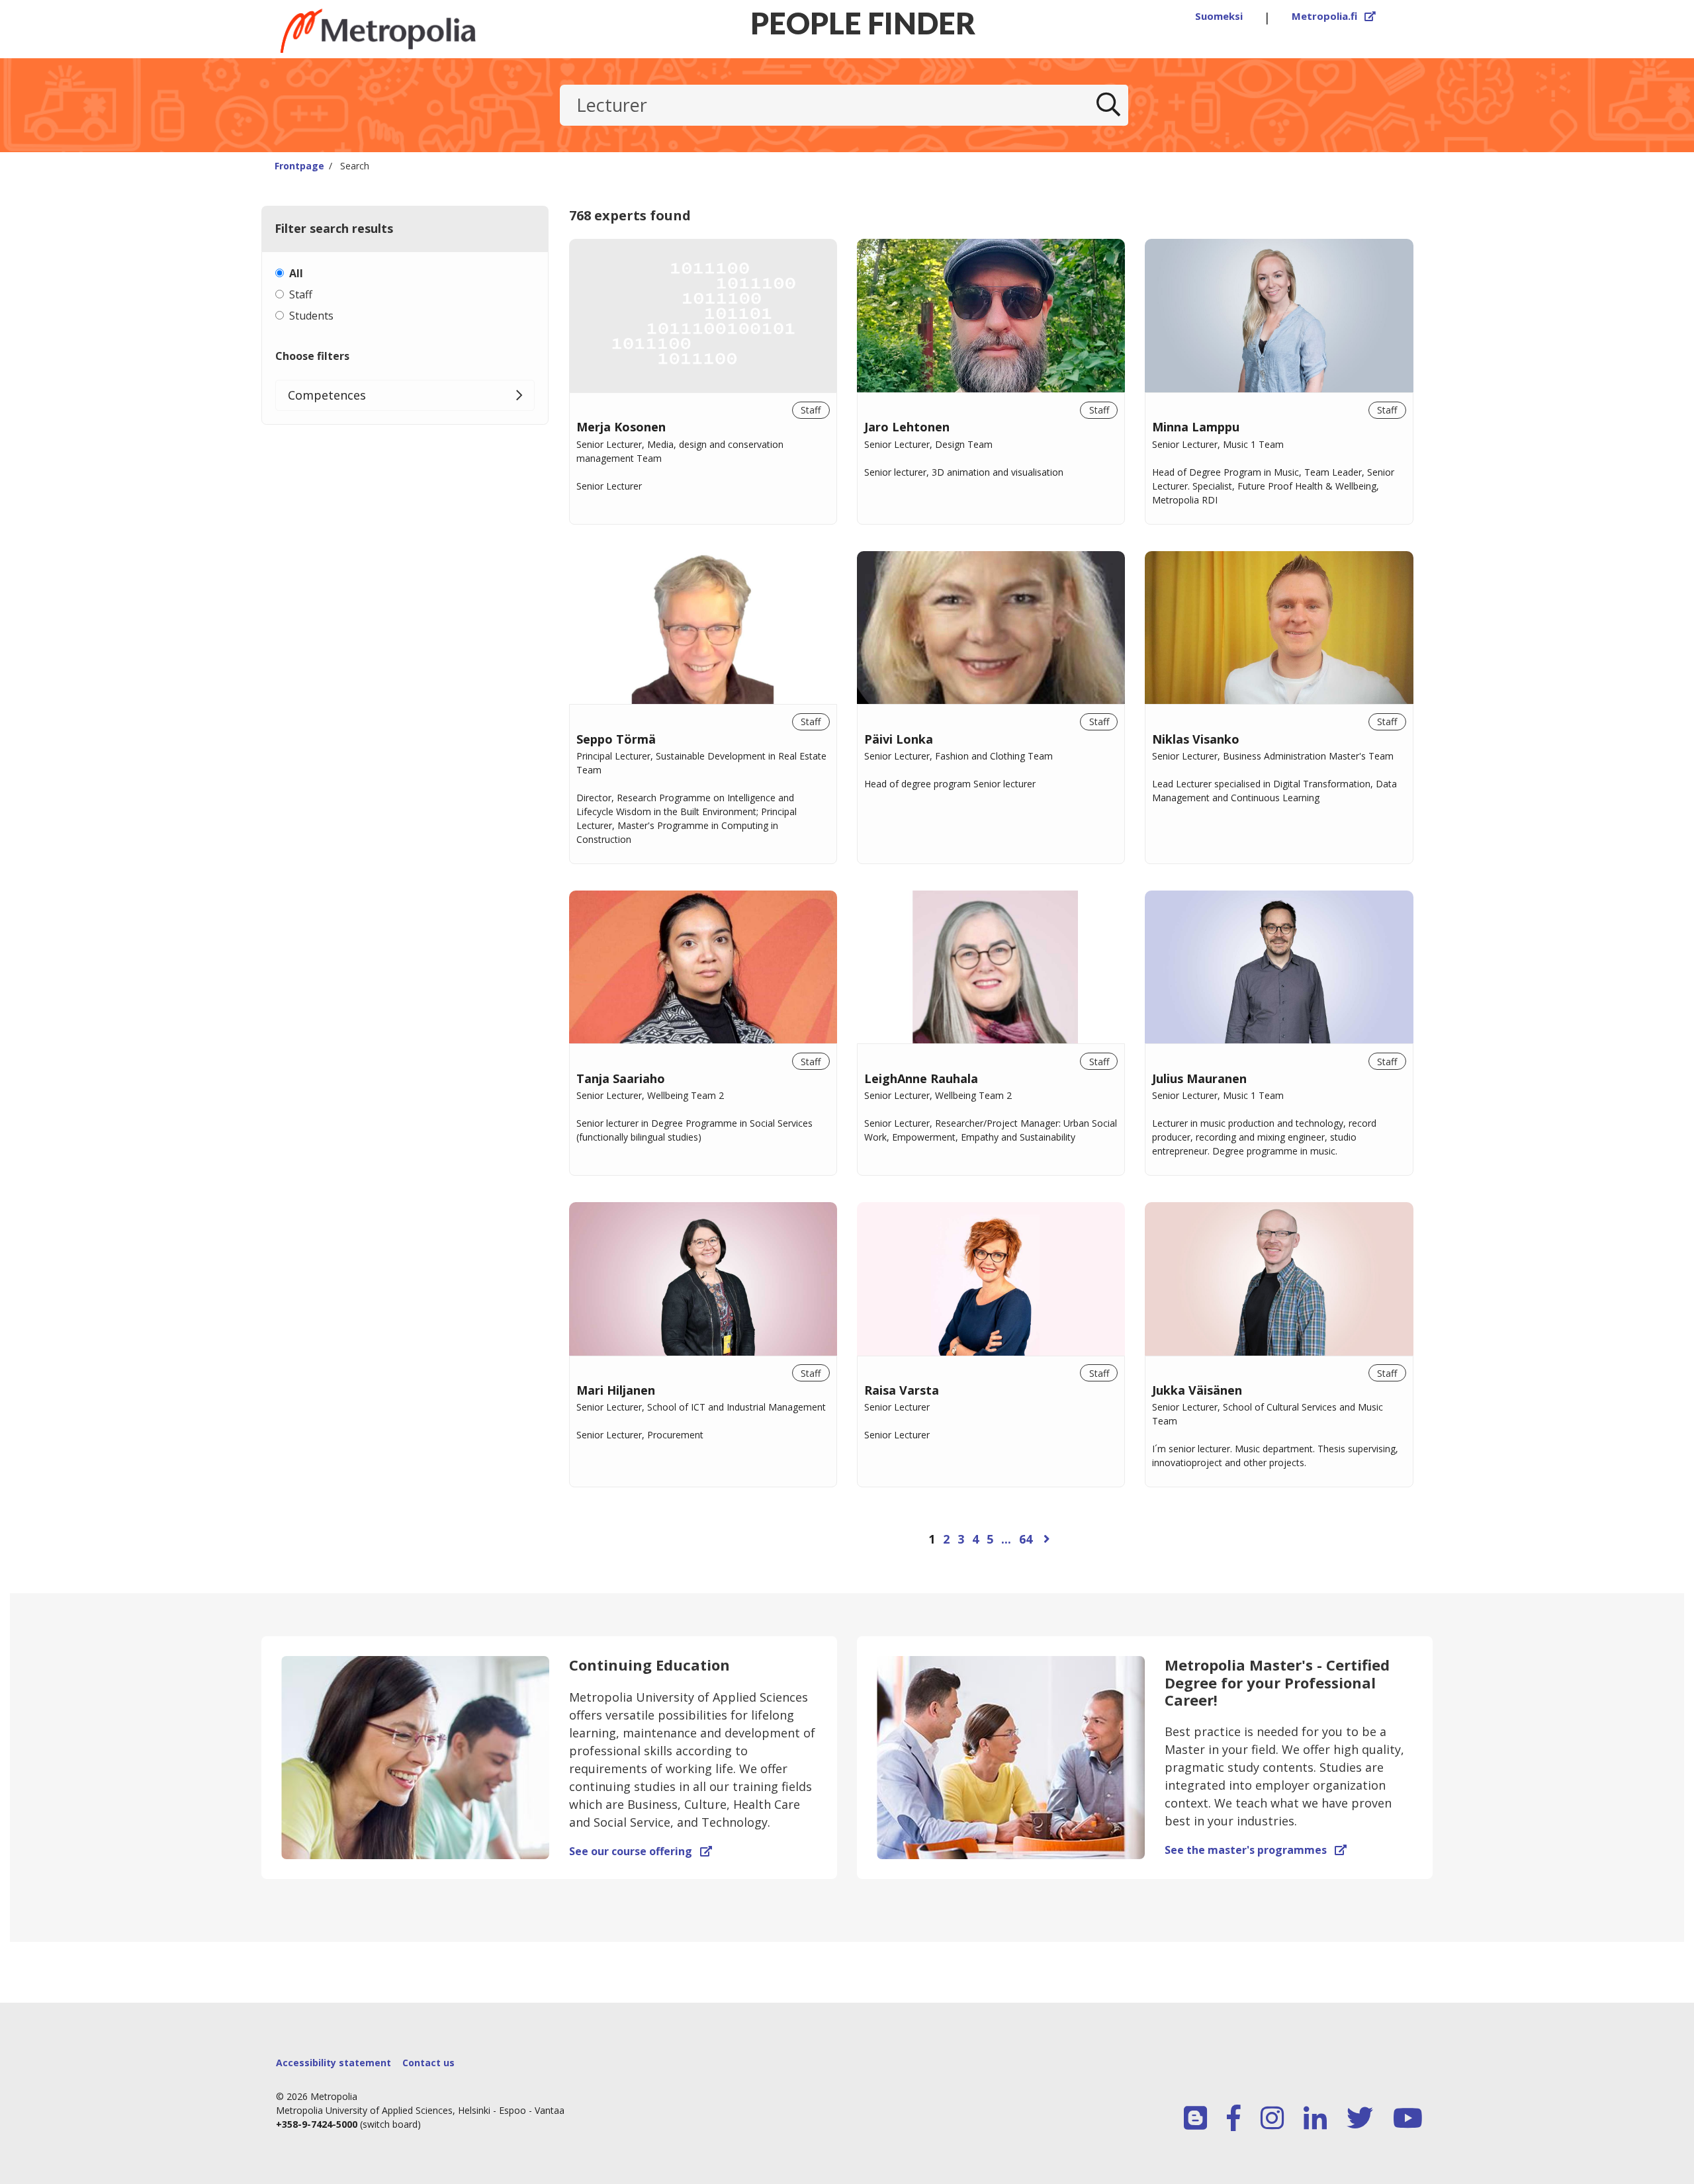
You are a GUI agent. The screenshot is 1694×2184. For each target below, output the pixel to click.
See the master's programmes (1256, 1850)
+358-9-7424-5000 (317, 2124)
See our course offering (641, 1851)
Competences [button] (327, 395)
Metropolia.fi (1334, 16)
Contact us (428, 2063)
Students (311, 316)
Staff (301, 294)
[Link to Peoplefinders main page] (411, 31)
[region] (991, 911)
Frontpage (299, 166)
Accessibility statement (334, 2063)
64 (1026, 1539)
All (296, 273)
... (1006, 1539)
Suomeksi (1219, 16)
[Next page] (1047, 1539)
